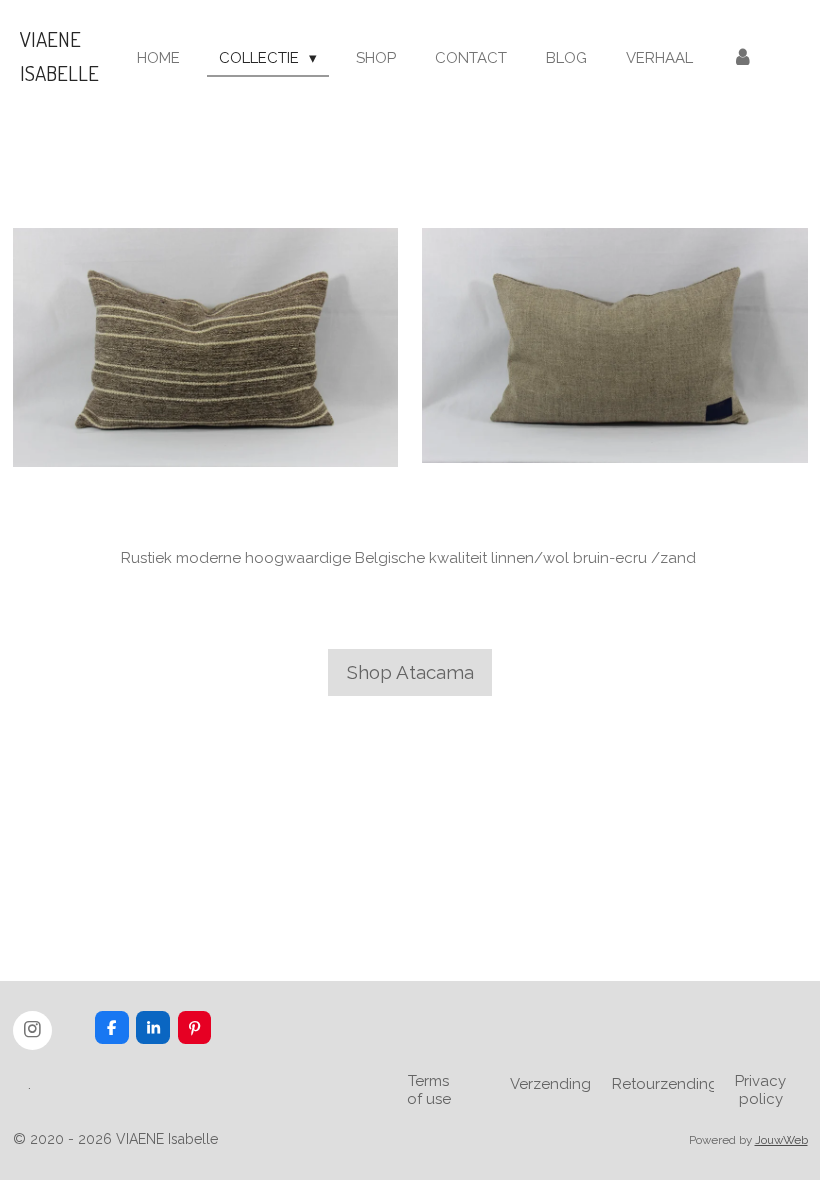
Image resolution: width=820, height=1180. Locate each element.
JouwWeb (781, 1140)
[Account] (742, 58)
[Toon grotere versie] (206, 347)
